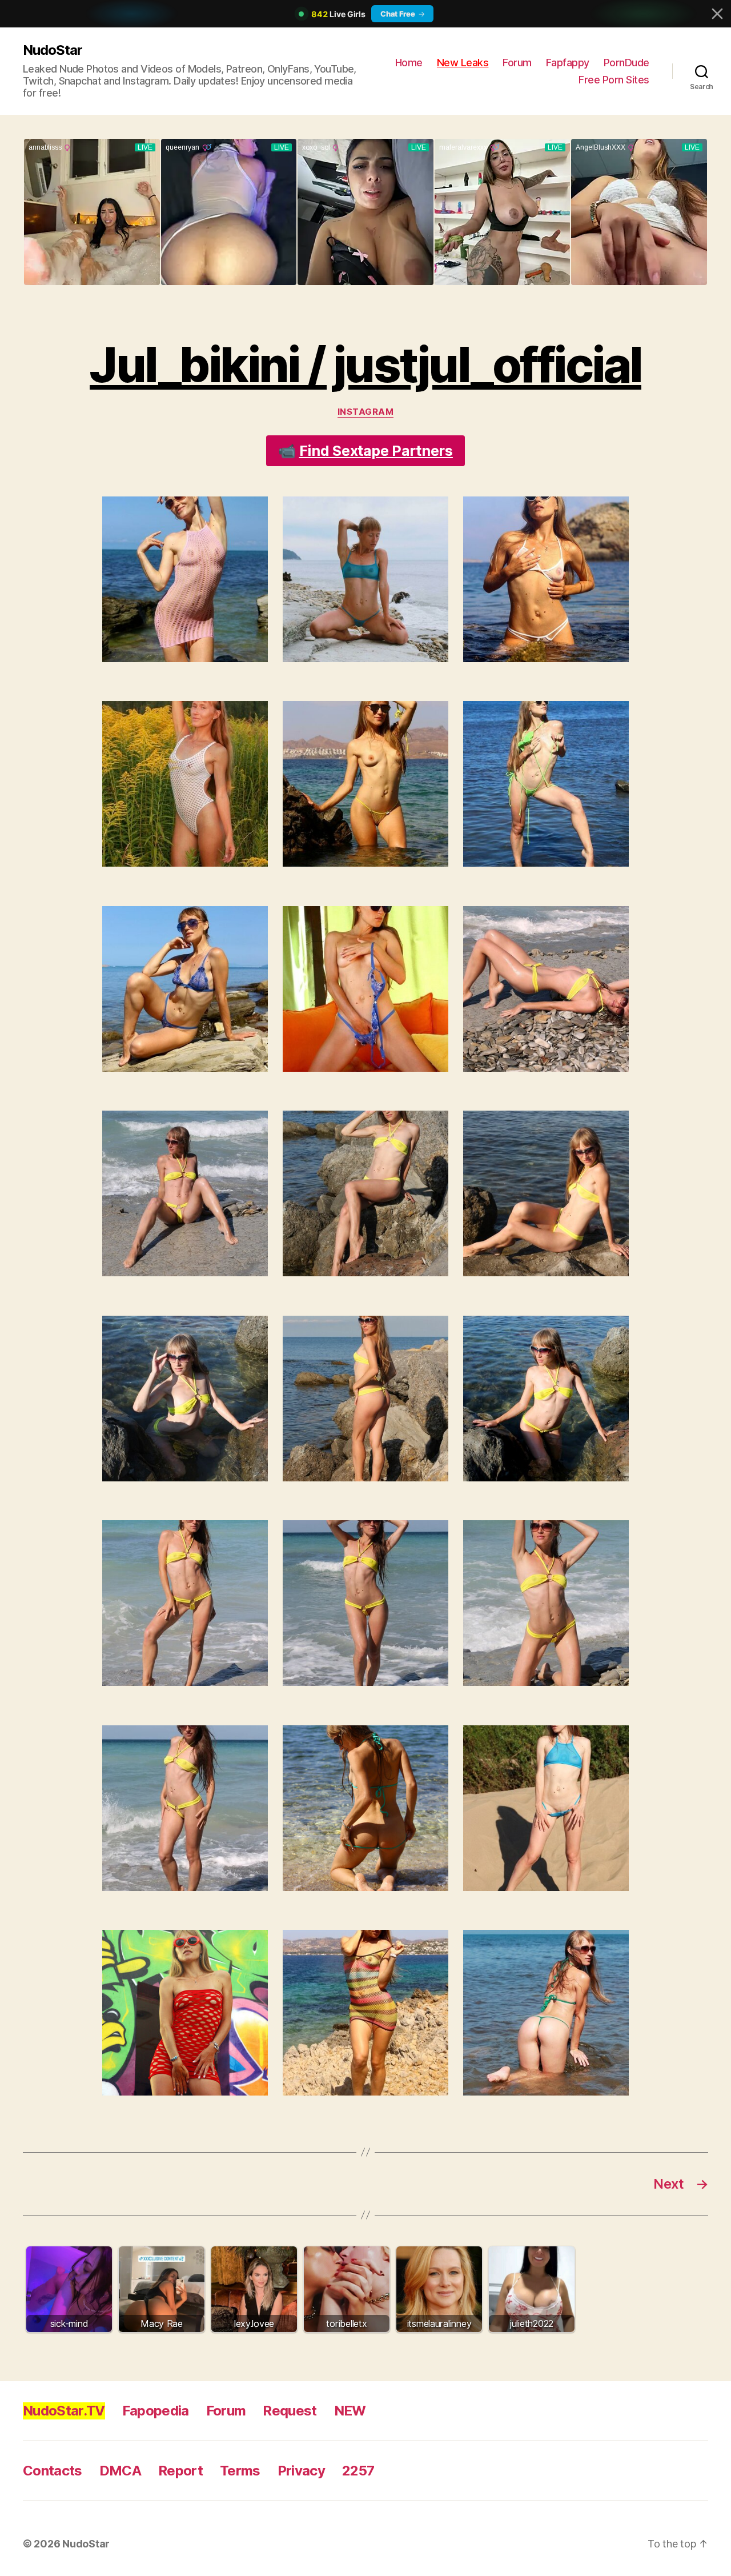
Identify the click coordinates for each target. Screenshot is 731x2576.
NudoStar (53, 50)
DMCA (120, 2471)
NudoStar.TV (64, 2411)
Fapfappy (568, 63)
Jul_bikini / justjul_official (365, 365)
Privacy (301, 2471)
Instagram (366, 412)
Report (180, 2471)
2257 (358, 2471)
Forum (517, 63)
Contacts (53, 2471)
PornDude (626, 63)
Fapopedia (156, 2411)
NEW (350, 2411)
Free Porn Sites (614, 80)
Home (409, 63)
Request (290, 2411)
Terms (240, 2471)
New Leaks (463, 63)
